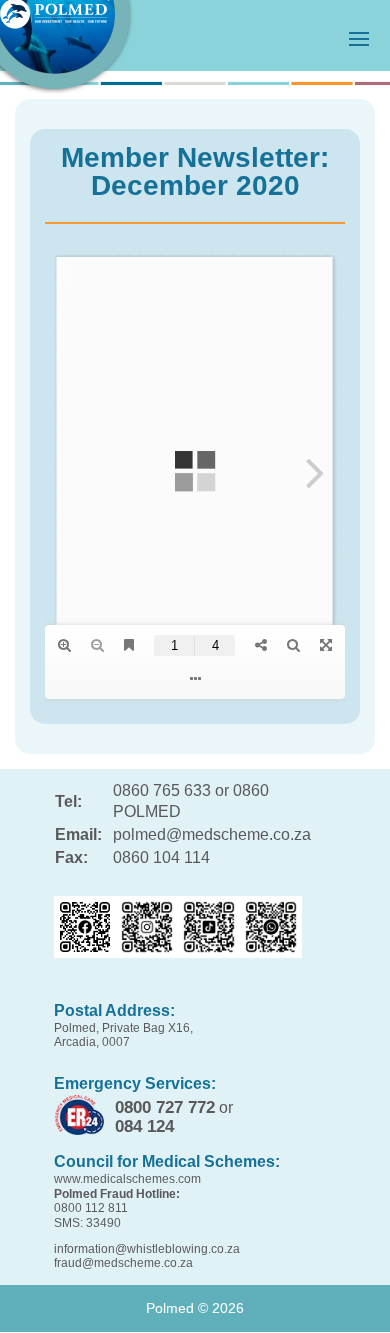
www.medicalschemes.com (127, 1179)
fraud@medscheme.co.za (123, 1263)
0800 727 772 (165, 1107)
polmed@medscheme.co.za (212, 834)
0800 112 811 (91, 1208)
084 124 (144, 1126)
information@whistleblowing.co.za (147, 1249)
